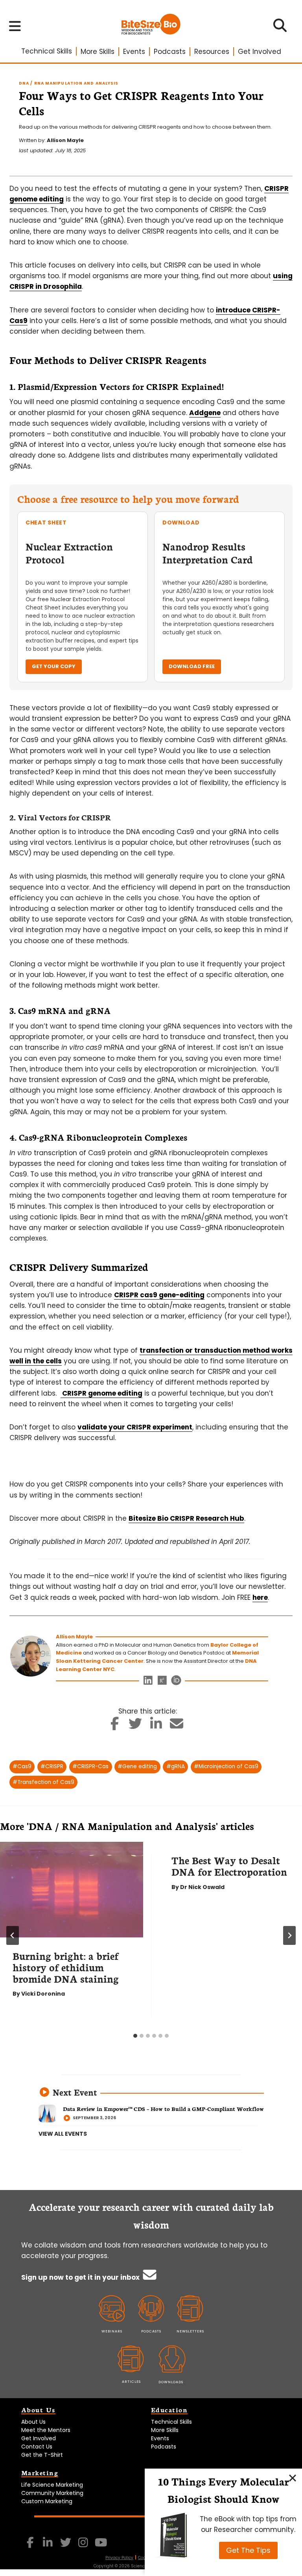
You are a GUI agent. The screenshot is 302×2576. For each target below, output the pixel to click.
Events (134, 52)
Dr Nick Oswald (202, 1887)
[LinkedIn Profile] (148, 1682)
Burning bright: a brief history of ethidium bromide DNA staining (66, 1967)
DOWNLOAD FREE (192, 666)
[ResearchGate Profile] (162, 1682)
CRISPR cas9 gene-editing (159, 1295)
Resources (212, 52)
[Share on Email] (177, 1726)
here (260, 1597)
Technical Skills (47, 51)
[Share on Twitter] (135, 1726)
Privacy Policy (119, 2558)
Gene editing (137, 1766)
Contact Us (37, 2447)
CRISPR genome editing (101, 1393)
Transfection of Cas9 (43, 1782)
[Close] (293, 2478)
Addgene (205, 413)
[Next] (289, 1935)
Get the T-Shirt (42, 2455)
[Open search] (280, 28)
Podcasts (170, 52)
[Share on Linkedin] (156, 1726)
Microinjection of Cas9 (226, 1766)
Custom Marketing (47, 2501)
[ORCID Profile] (176, 1682)
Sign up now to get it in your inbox (81, 2277)
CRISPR (52, 1766)
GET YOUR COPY (54, 666)
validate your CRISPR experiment (135, 1427)
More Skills (98, 52)
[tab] (135, 2036)
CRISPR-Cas (90, 1766)
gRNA (176, 1766)
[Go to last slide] (13, 1935)
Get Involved (260, 52)
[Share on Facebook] (115, 1726)
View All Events (63, 2134)
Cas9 (22, 1766)
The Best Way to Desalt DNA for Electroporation (229, 1866)
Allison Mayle (65, 140)
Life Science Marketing (52, 2485)
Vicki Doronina (43, 1994)
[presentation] (72, 1890)
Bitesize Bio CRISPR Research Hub (186, 1518)
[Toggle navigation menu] (15, 26)
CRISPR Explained (184, 386)
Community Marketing (52, 2493)
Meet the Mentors (46, 2430)
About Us (33, 2422)
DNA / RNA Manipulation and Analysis (69, 83)
